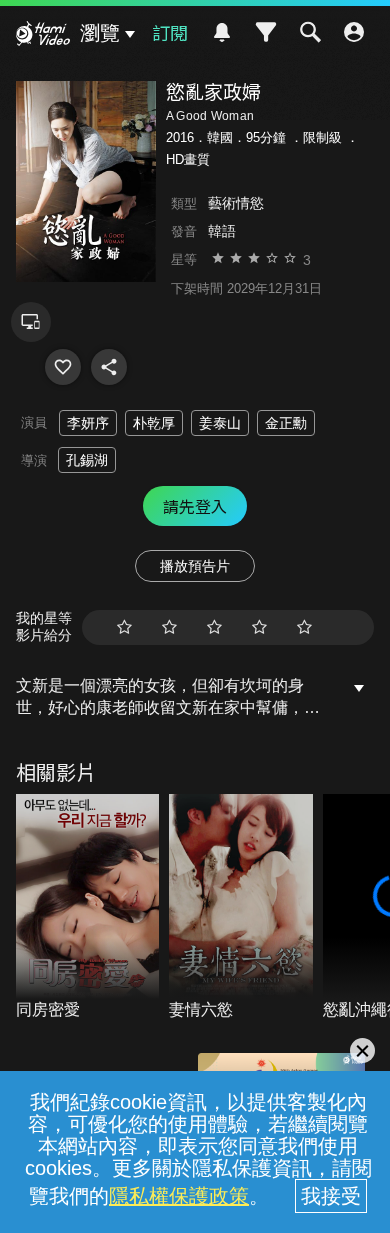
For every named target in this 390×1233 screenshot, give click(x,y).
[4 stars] (259, 627)
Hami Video (43, 36)
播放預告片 (195, 566)
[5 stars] (304, 627)
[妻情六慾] (241, 908)
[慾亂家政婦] (63, 367)
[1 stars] (124, 627)
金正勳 (286, 423)
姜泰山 (220, 423)
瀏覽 (100, 33)
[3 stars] (214, 627)
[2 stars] (169, 627)
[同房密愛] (88, 908)
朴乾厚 (154, 423)
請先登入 (195, 506)
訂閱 (170, 32)
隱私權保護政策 (179, 1196)
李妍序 (88, 423)
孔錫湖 (87, 460)
